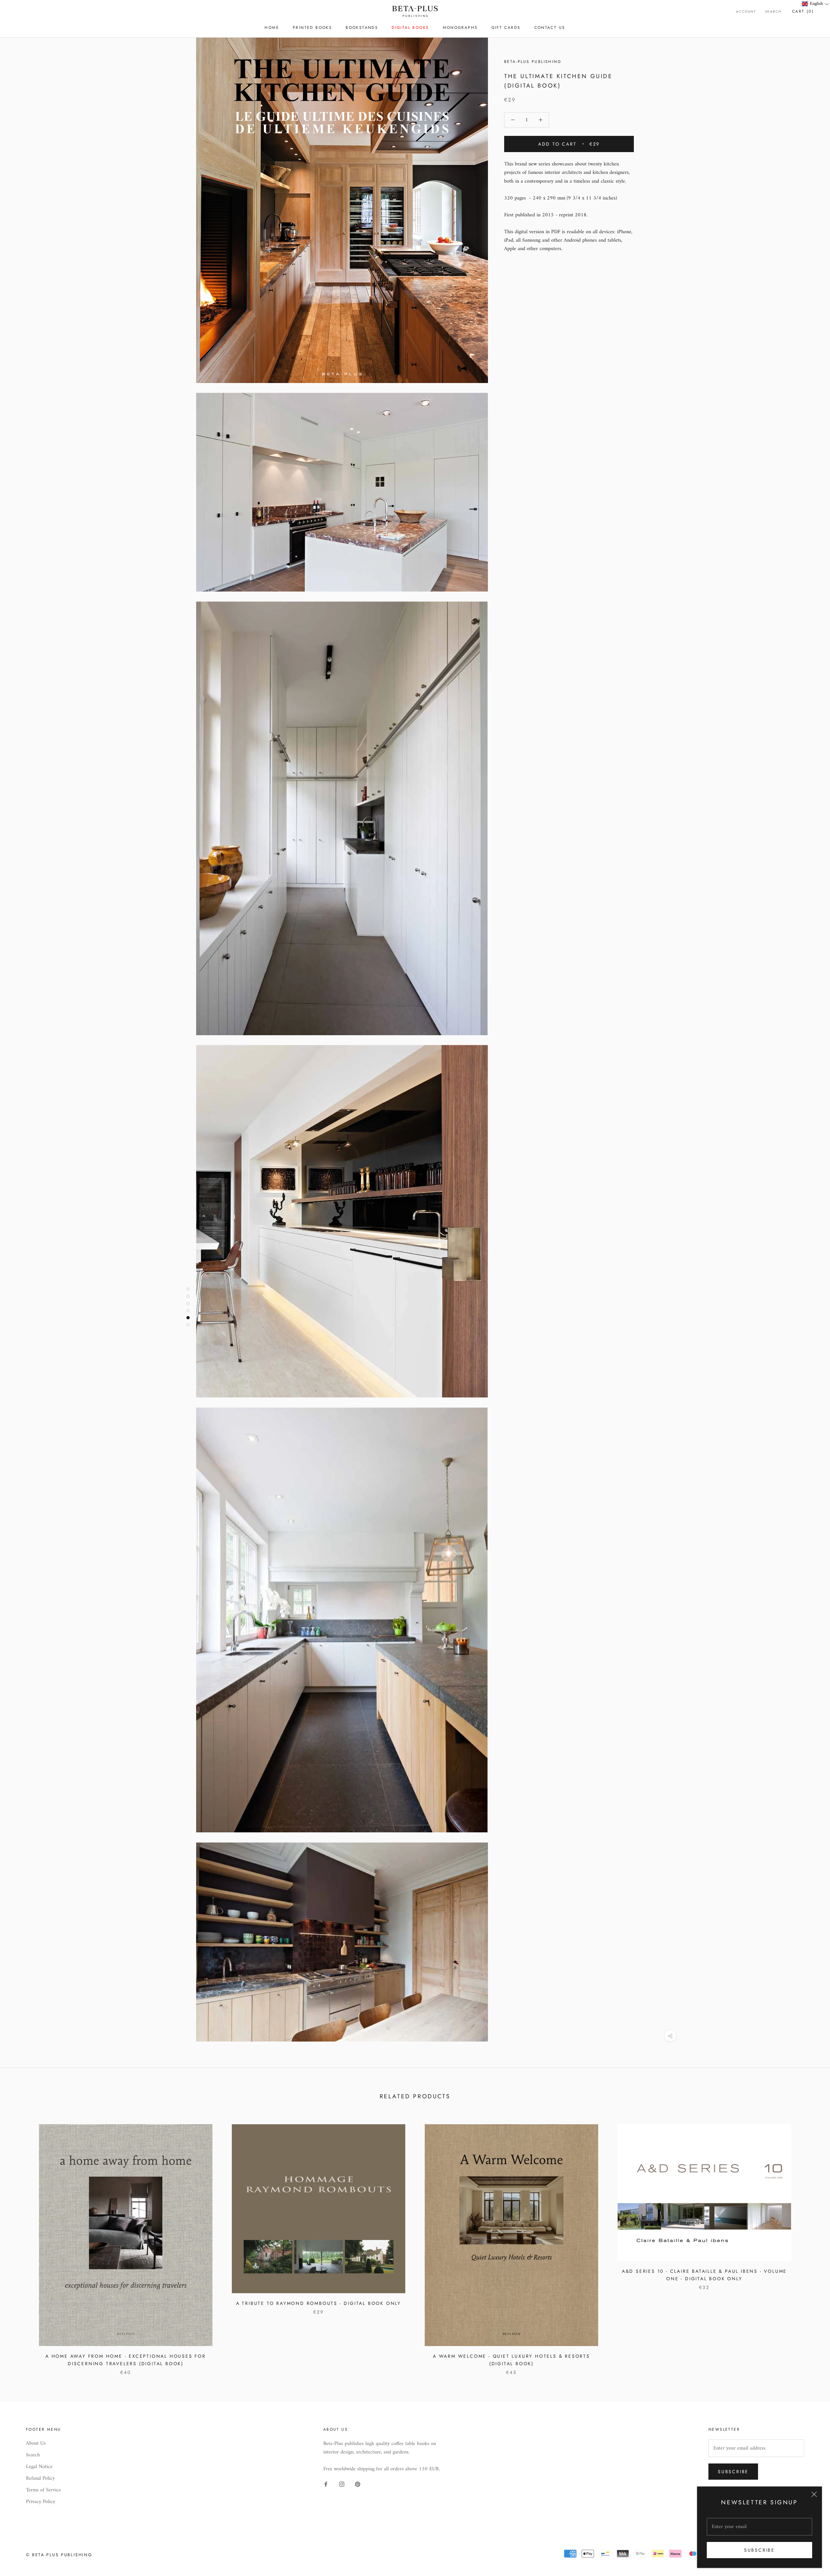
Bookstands (362, 28)
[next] (810, 2243)
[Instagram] (342, 2484)
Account (746, 12)
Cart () (803, 11)
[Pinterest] (358, 2484)
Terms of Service (43, 2490)
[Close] (814, 2494)
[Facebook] (326, 2484)
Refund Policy (40, 2478)
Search (773, 12)
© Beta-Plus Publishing (59, 2555)
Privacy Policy (41, 2502)
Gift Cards (506, 28)
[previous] (20, 2243)
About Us (36, 2443)
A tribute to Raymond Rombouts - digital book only (319, 2303)
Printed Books (312, 28)
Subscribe (759, 2550)
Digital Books (410, 28)
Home (272, 28)
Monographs (460, 28)
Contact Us (550, 28)
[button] (816, 4)
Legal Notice (39, 2467)
